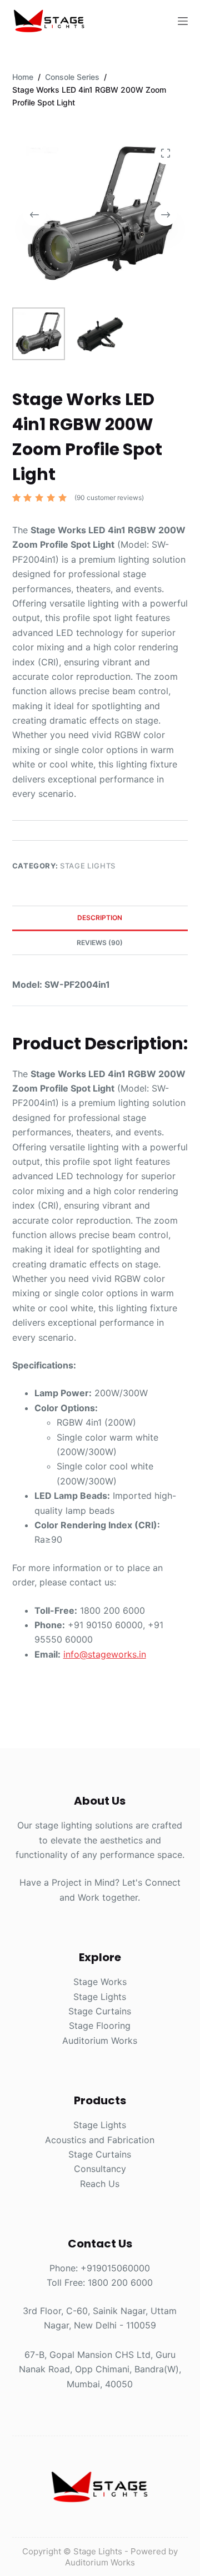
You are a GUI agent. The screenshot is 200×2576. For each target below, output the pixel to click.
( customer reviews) (109, 497)
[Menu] (183, 21)
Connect (163, 1882)
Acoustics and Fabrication (100, 2140)
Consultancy (100, 2169)
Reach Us (100, 2184)
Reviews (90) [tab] (100, 943)
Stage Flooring (100, 2026)
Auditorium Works (100, 2040)
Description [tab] (100, 918)
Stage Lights (88, 866)
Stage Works (100, 1982)
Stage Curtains (100, 2011)
